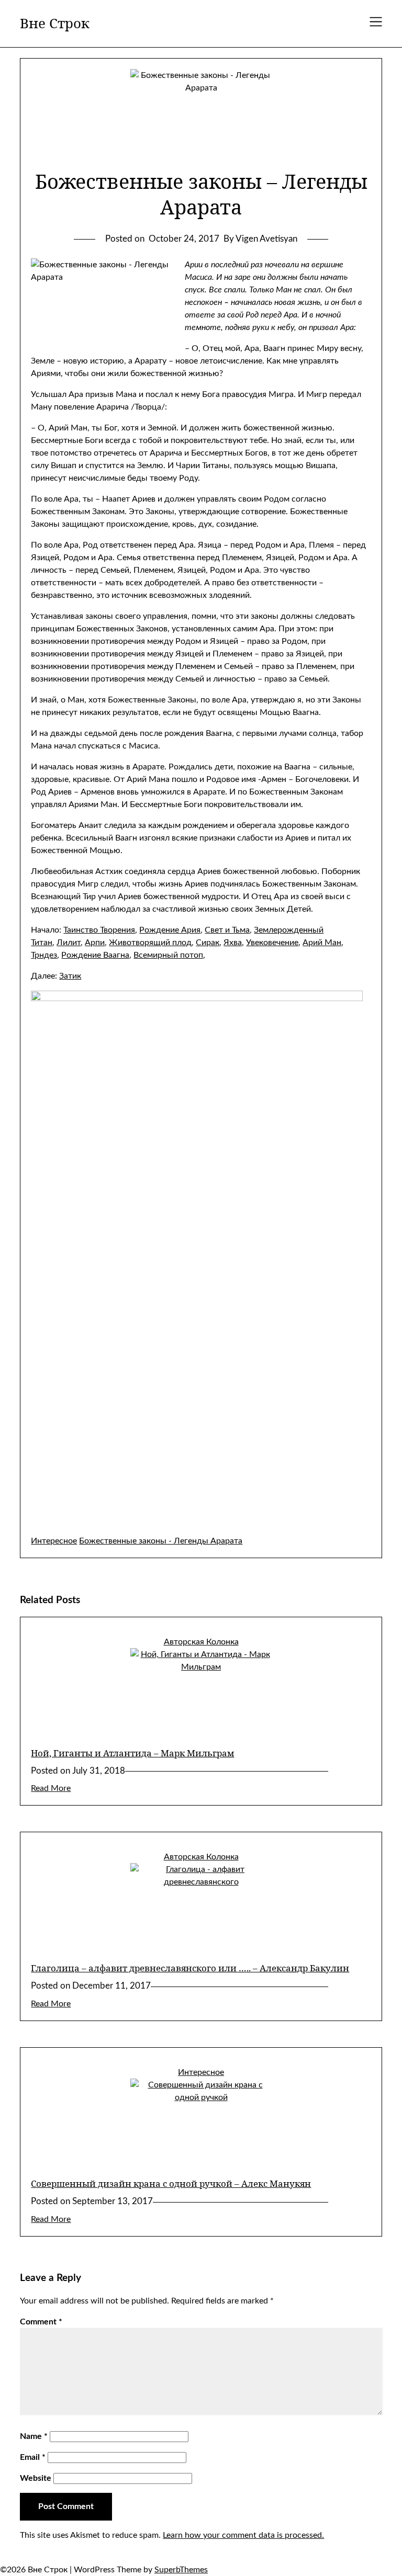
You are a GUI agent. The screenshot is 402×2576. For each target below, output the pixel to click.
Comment (41, 2322)
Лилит (69, 943)
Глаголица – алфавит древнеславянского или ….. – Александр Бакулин (190, 1968)
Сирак (208, 943)
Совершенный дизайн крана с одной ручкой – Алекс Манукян (171, 2183)
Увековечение (272, 943)
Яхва (233, 943)
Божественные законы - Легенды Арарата (161, 1541)
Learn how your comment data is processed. (243, 2535)
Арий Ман (322, 943)
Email (33, 2457)
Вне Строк (55, 24)
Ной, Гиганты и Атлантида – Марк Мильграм (132, 1753)
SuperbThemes (181, 2570)
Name (34, 2436)
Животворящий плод (150, 943)
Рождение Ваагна (95, 955)
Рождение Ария (170, 930)
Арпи (95, 943)
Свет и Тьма (227, 930)
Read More (51, 1788)
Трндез (44, 955)
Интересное (54, 1541)
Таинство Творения (99, 930)
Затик (70, 976)
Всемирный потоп (168, 955)
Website (36, 2478)
